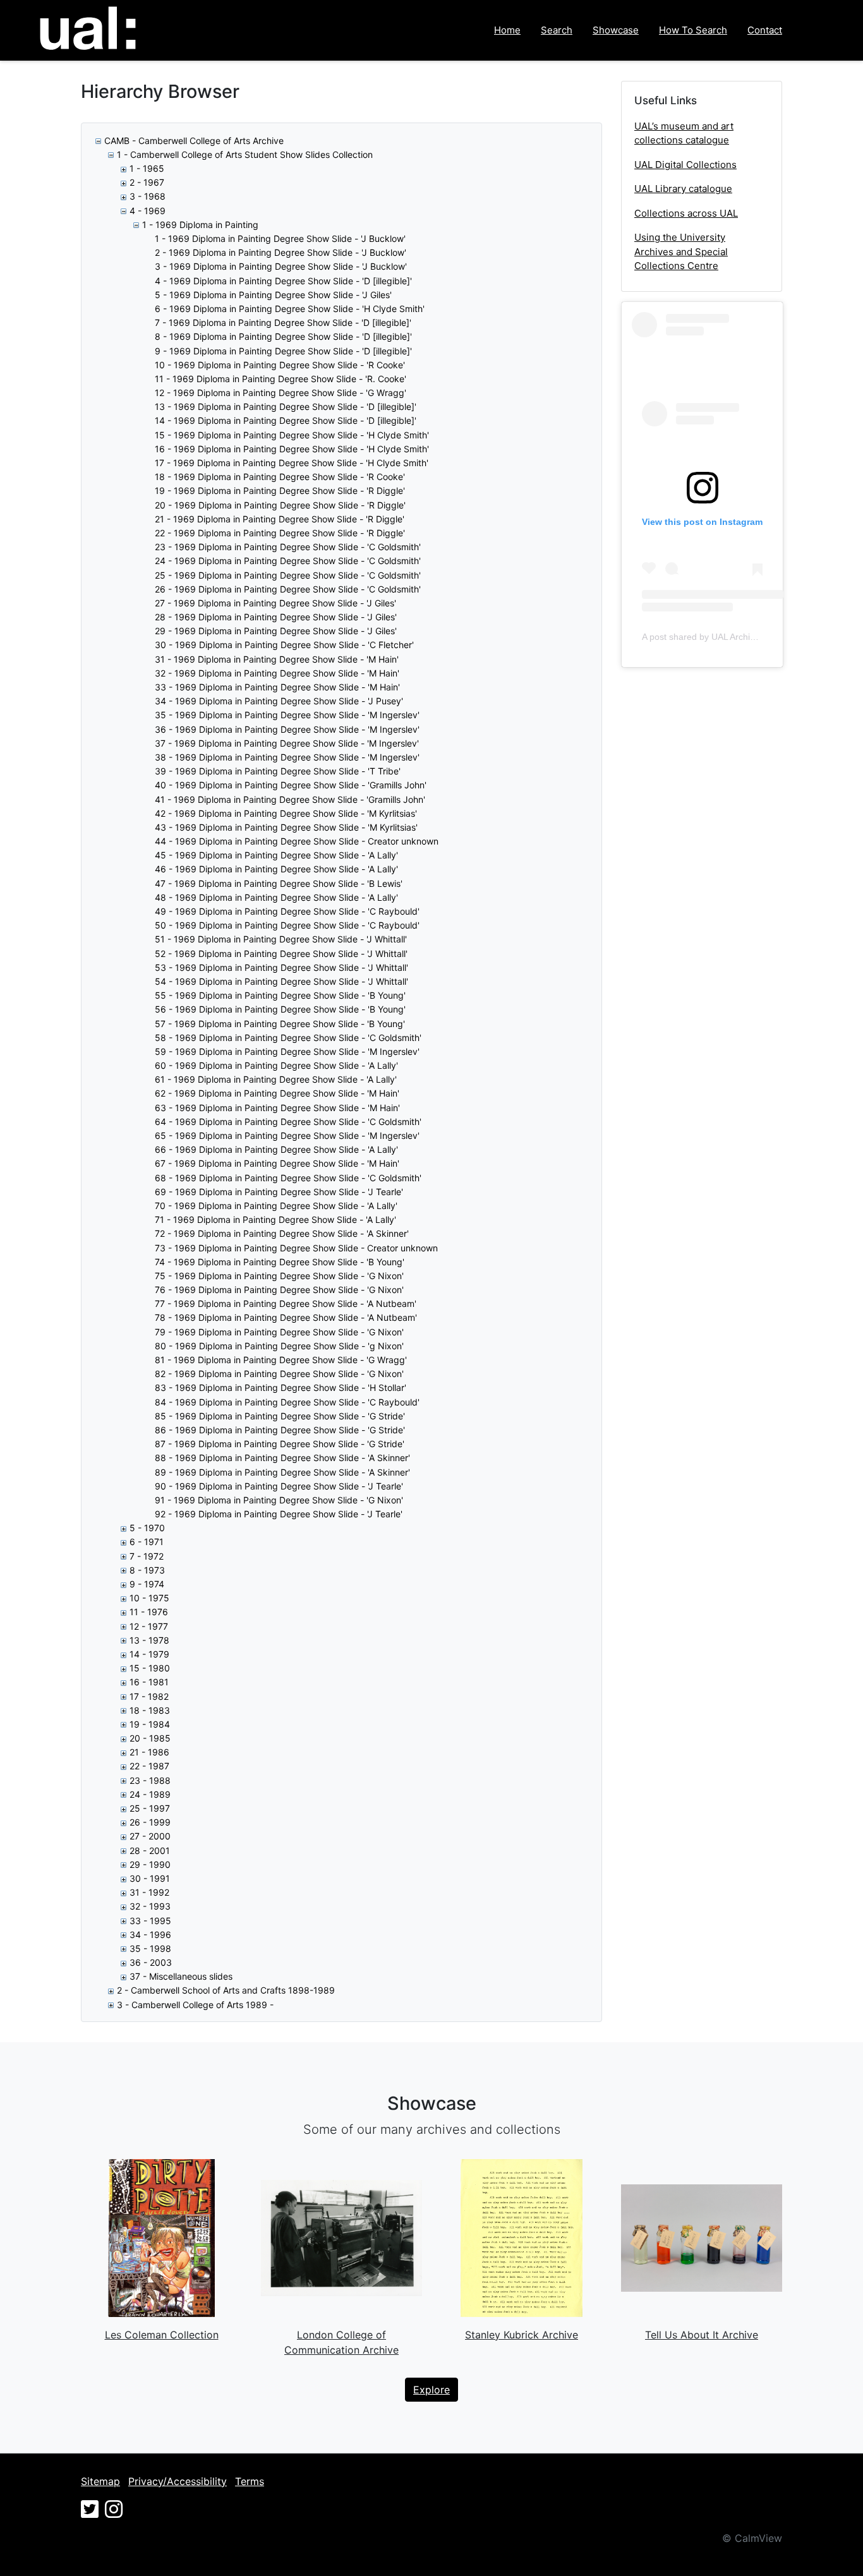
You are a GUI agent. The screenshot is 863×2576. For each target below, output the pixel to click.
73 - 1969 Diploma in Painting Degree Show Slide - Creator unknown (296, 1248)
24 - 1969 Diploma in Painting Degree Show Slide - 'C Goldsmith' (288, 561)
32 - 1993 (150, 1906)
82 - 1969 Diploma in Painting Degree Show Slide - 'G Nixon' (279, 1374)
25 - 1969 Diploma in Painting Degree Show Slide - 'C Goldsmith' (288, 575)
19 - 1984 (150, 1724)
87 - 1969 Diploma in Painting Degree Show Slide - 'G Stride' (280, 1444)
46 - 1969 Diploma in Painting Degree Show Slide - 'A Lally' (276, 869)
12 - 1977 (149, 1626)
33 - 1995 (150, 1921)
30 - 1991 (150, 1878)
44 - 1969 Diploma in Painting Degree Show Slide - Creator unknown (297, 841)
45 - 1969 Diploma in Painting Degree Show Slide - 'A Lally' (276, 855)
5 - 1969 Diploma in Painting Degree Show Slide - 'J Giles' (273, 295)
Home (507, 30)
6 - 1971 (147, 1542)
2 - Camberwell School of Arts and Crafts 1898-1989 (226, 1990)
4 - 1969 (148, 211)
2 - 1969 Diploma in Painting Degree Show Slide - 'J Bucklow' (281, 252)
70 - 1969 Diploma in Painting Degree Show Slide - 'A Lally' (276, 1206)
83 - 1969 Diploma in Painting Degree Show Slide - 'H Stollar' (281, 1387)
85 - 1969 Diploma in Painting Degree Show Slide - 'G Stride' (280, 1416)
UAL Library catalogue (683, 189)
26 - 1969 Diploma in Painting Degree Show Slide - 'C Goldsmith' (288, 589)
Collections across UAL (686, 213)
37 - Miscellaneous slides (181, 1976)
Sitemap (100, 2481)
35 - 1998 (150, 1948)
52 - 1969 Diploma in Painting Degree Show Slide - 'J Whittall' (281, 954)
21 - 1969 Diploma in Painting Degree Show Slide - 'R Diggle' (280, 519)
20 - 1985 (150, 1738)
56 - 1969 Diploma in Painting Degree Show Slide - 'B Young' (280, 1009)
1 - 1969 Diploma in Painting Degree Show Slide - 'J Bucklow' (280, 238)
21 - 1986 (149, 1752)
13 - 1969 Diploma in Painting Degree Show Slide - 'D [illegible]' (286, 406)
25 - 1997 (150, 1808)
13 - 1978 (149, 1640)
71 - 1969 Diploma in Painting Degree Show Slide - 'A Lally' (275, 1219)
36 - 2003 (151, 1962)
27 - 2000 (150, 1836)
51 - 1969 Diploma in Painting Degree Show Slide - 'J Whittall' (281, 939)
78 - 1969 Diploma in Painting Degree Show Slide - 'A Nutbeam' (286, 1317)
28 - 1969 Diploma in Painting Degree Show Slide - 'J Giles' (276, 617)
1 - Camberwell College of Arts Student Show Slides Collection (245, 154)
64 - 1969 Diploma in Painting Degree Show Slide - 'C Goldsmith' (288, 1122)
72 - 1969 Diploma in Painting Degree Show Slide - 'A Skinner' (282, 1233)
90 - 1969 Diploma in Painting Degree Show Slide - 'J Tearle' (279, 1486)
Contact (765, 30)
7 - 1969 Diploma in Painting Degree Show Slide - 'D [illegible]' (283, 322)
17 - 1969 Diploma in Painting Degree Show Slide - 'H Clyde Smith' (292, 463)
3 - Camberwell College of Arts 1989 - (195, 2005)
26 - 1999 (150, 1822)
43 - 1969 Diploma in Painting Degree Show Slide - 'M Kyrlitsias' (286, 827)
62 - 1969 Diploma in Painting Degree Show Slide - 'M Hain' (277, 1093)
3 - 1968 (148, 196)
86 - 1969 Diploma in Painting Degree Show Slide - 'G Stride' (280, 1430)
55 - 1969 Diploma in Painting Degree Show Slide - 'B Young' (280, 995)
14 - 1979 (149, 1654)
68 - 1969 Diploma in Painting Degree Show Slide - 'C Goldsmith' (288, 1178)
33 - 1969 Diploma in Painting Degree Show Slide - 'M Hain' (277, 687)
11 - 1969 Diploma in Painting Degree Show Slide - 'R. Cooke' (281, 379)
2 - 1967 (147, 182)
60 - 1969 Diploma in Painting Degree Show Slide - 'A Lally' (276, 1065)
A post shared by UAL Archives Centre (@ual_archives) (752, 637)
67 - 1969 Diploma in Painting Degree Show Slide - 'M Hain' (277, 1163)
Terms (250, 2481)
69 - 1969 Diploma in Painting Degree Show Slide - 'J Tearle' (279, 1192)
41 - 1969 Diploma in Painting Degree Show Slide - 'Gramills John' (290, 799)
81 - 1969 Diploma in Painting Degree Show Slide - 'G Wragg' (281, 1360)
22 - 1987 (149, 1766)
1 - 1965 (147, 168)
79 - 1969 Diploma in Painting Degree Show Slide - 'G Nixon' (279, 1332)
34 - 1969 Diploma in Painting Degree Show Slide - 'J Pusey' (279, 701)
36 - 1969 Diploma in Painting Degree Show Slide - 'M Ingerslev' (287, 729)
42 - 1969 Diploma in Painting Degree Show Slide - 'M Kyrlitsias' (286, 813)
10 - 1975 (149, 1598)
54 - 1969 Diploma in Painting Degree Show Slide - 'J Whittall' (281, 981)
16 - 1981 (149, 1682)
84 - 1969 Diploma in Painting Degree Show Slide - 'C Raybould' (287, 1402)
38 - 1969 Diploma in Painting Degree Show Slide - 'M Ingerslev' (287, 757)
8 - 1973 (147, 1570)
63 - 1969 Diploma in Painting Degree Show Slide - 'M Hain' (277, 1108)
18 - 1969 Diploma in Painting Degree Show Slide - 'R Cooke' (280, 477)
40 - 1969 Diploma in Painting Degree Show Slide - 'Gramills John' (291, 785)
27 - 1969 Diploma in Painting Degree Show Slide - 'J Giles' (275, 603)
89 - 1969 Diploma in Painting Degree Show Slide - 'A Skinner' (282, 1472)
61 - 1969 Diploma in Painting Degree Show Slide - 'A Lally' (276, 1079)
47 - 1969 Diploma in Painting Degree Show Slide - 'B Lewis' (279, 883)
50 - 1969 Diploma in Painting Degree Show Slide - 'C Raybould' (287, 925)
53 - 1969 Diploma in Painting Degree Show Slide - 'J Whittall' (281, 967)
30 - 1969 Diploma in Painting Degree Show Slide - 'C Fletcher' (284, 645)
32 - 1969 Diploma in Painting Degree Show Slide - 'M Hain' (277, 673)
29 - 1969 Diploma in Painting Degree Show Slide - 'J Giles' (276, 631)
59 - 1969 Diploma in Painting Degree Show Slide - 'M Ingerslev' (287, 1051)
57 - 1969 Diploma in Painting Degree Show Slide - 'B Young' (280, 1024)
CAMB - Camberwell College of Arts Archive (194, 141)
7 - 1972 (147, 1556)
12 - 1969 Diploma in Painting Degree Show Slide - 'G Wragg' (281, 393)
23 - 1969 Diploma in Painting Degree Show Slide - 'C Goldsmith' (288, 547)
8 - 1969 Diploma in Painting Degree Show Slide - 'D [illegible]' (283, 336)
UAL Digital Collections (685, 165)
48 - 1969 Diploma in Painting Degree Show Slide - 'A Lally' (276, 897)
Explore (431, 2390)
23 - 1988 (150, 1780)
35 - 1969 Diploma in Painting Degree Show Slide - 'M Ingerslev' (287, 715)
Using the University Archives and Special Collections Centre (681, 251)
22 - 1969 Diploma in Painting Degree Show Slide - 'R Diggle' (280, 533)
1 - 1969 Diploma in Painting (200, 225)
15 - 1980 (150, 1668)
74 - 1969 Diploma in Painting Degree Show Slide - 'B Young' (280, 1262)
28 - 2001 (150, 1851)
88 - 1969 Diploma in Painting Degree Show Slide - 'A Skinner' (282, 1458)
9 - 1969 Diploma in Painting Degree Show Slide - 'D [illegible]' (283, 351)
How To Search (693, 30)
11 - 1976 (149, 1612)
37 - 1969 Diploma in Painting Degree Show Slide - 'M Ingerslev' (287, 743)
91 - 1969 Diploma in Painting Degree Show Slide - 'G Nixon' (279, 1500)
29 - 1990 (150, 1864)
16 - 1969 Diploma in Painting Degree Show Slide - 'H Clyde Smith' (292, 449)
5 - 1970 (147, 1528)
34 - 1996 (150, 1935)
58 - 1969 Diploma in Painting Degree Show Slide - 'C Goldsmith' (288, 1038)
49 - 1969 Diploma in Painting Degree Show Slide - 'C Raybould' (287, 911)
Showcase (616, 30)
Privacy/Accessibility (178, 2481)
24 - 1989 (150, 1794)
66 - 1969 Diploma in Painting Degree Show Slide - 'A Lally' (276, 1149)
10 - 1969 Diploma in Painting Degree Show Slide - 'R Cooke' (280, 365)
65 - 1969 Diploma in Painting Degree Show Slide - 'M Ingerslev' (287, 1135)
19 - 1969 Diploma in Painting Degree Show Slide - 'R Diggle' (280, 491)
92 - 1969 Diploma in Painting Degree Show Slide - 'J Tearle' (279, 1514)
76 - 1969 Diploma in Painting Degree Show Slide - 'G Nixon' (279, 1290)
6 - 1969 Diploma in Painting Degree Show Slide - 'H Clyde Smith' (290, 309)
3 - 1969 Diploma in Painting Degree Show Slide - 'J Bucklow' (281, 266)
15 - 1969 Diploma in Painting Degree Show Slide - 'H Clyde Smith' (292, 435)
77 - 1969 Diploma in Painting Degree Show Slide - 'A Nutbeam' (286, 1303)
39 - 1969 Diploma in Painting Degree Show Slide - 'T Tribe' (278, 771)
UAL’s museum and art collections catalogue (684, 133)
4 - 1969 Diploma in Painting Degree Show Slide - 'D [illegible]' (283, 281)
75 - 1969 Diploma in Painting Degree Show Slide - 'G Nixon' (279, 1276)
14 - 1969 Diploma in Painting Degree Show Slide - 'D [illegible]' (286, 420)
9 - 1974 (147, 1584)
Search (557, 30)
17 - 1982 (149, 1696)
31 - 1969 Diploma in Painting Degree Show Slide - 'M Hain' (277, 659)
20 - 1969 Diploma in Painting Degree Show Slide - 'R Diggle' (280, 505)
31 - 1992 (149, 1892)
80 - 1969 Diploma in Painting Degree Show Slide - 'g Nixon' (279, 1346)
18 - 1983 (150, 1710)
